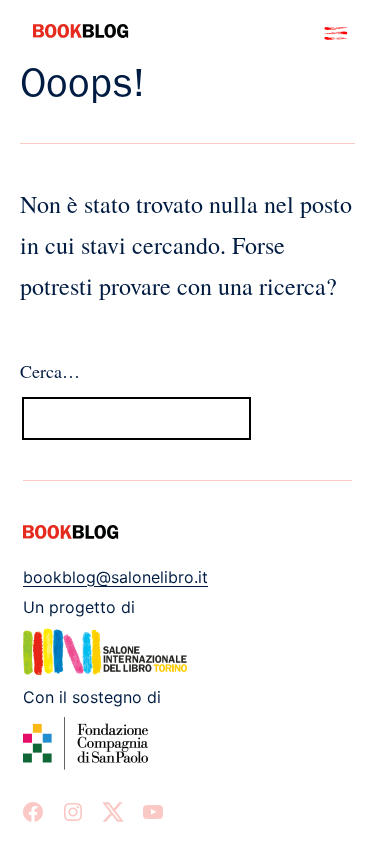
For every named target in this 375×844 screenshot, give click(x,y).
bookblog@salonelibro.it (115, 577)
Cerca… (50, 371)
